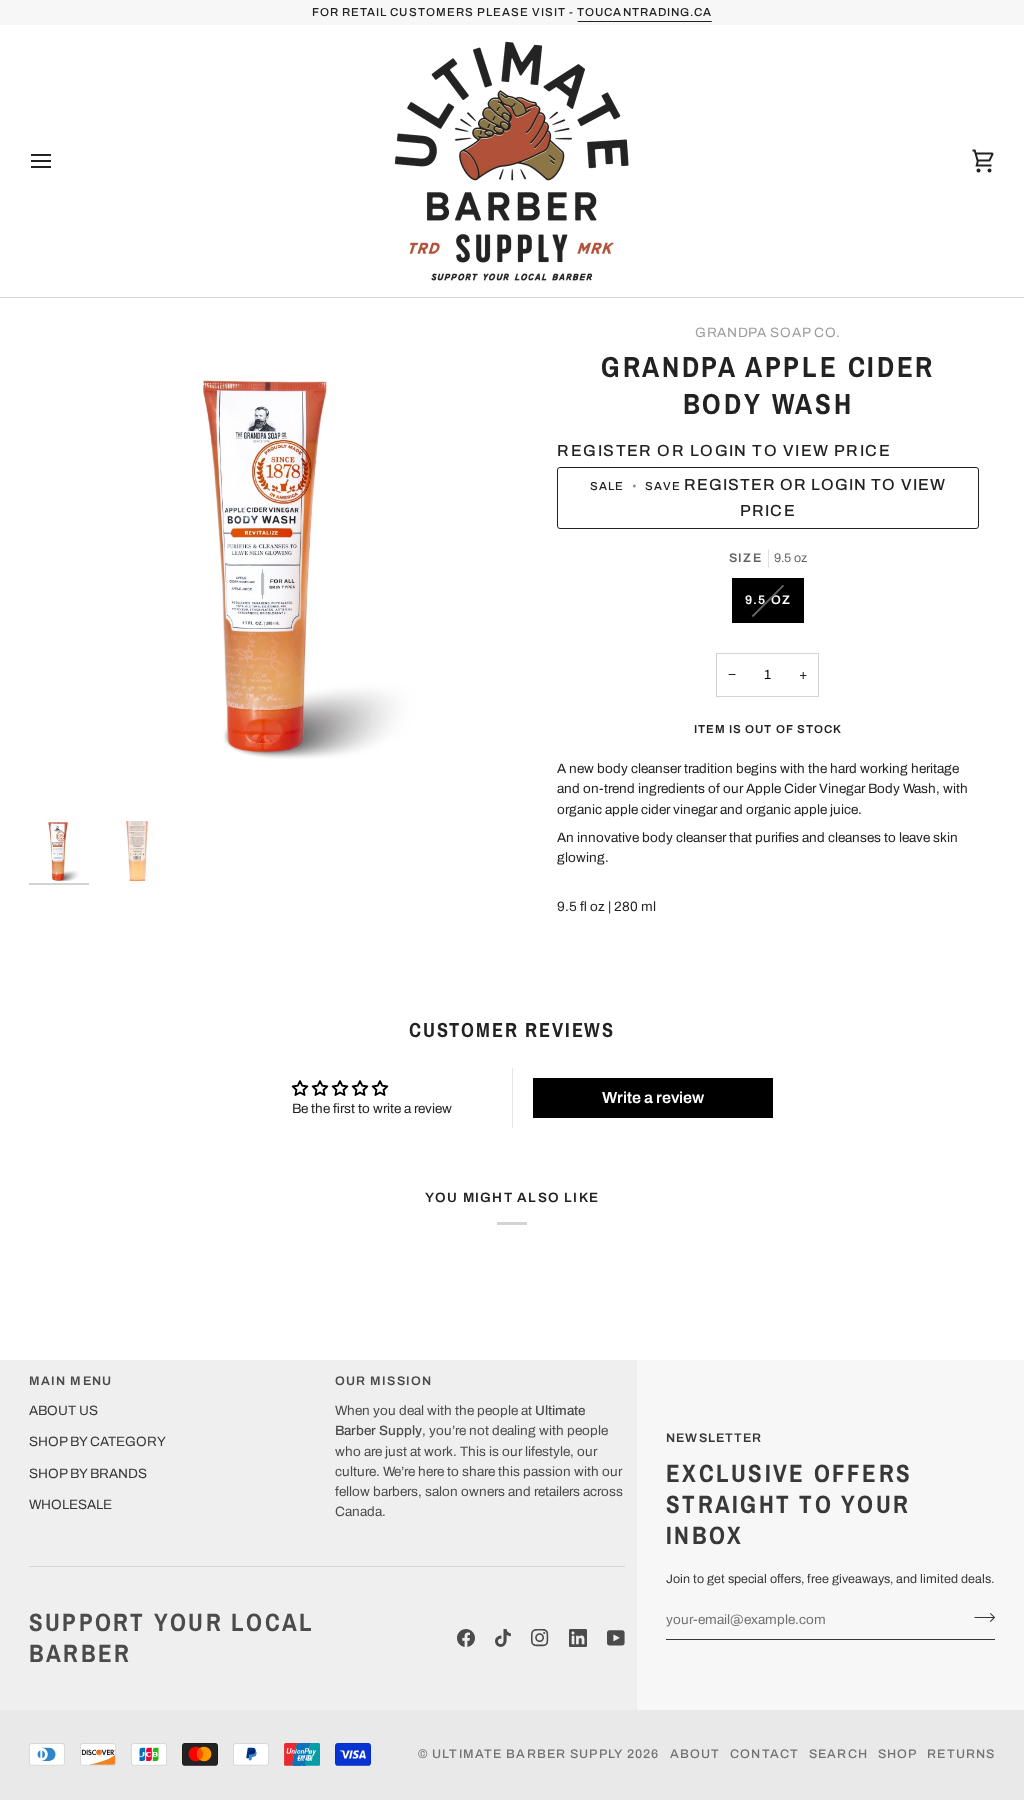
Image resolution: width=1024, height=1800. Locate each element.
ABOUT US (63, 1410)
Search (838, 1754)
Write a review (653, 1097)
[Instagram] (540, 1638)
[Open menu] (59, 161)
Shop (898, 1754)
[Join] (978, 1617)
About (695, 1754)
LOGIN (606, 12)
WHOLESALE (70, 1504)
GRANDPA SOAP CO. (768, 332)
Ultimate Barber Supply (527, 1754)
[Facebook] (466, 1638)
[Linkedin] (578, 1638)
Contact (764, 1754)
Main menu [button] (70, 1381)
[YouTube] (616, 1638)
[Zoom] (270, 564)
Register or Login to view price (724, 450)
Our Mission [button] (383, 1381)
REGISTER (684, 12)
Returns (961, 1754)
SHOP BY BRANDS (88, 1473)
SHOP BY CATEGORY (97, 1441)
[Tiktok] (503, 1638)
